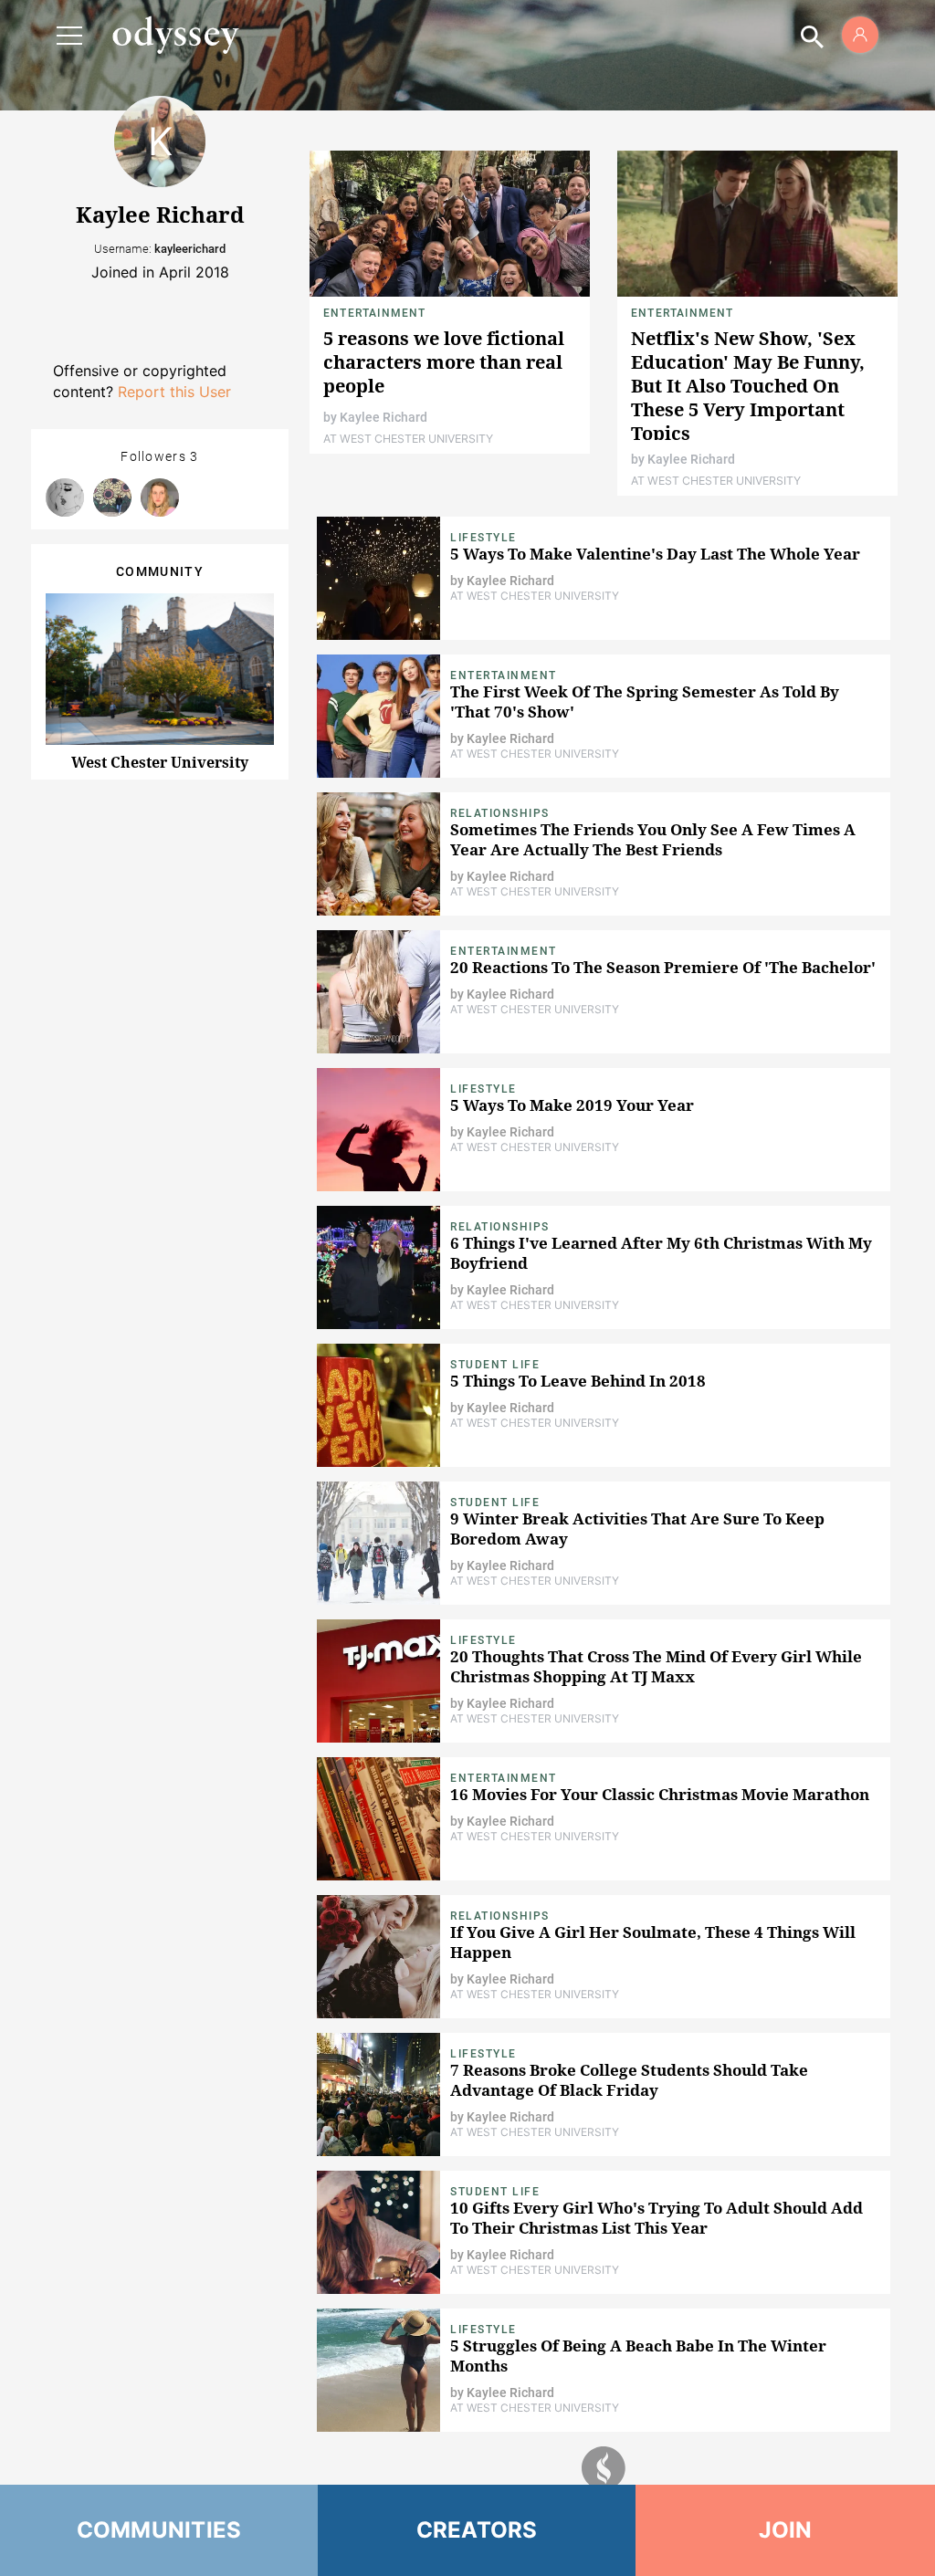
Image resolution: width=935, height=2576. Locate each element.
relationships (500, 1227)
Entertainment (375, 313)
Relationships (500, 813)
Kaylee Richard (383, 417)
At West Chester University (408, 439)
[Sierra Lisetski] (65, 497)
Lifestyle (483, 538)
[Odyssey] (175, 35)
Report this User (174, 392)
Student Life (495, 1365)
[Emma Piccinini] (160, 497)
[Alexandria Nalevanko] (112, 497)
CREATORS (477, 2530)
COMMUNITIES (159, 2530)
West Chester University (160, 762)
